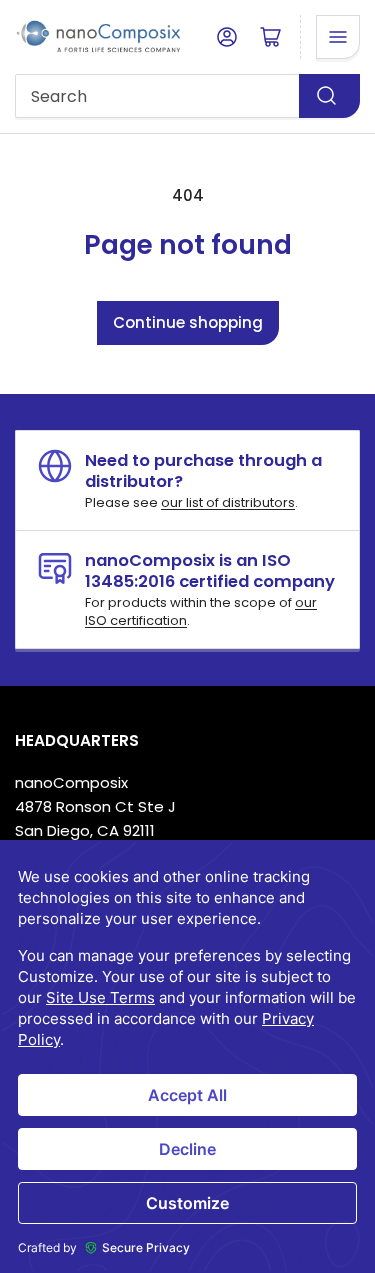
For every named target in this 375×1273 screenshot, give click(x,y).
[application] (187, 1056)
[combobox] (187, 96)
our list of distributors (228, 502)
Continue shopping (188, 322)
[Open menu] (338, 37)
